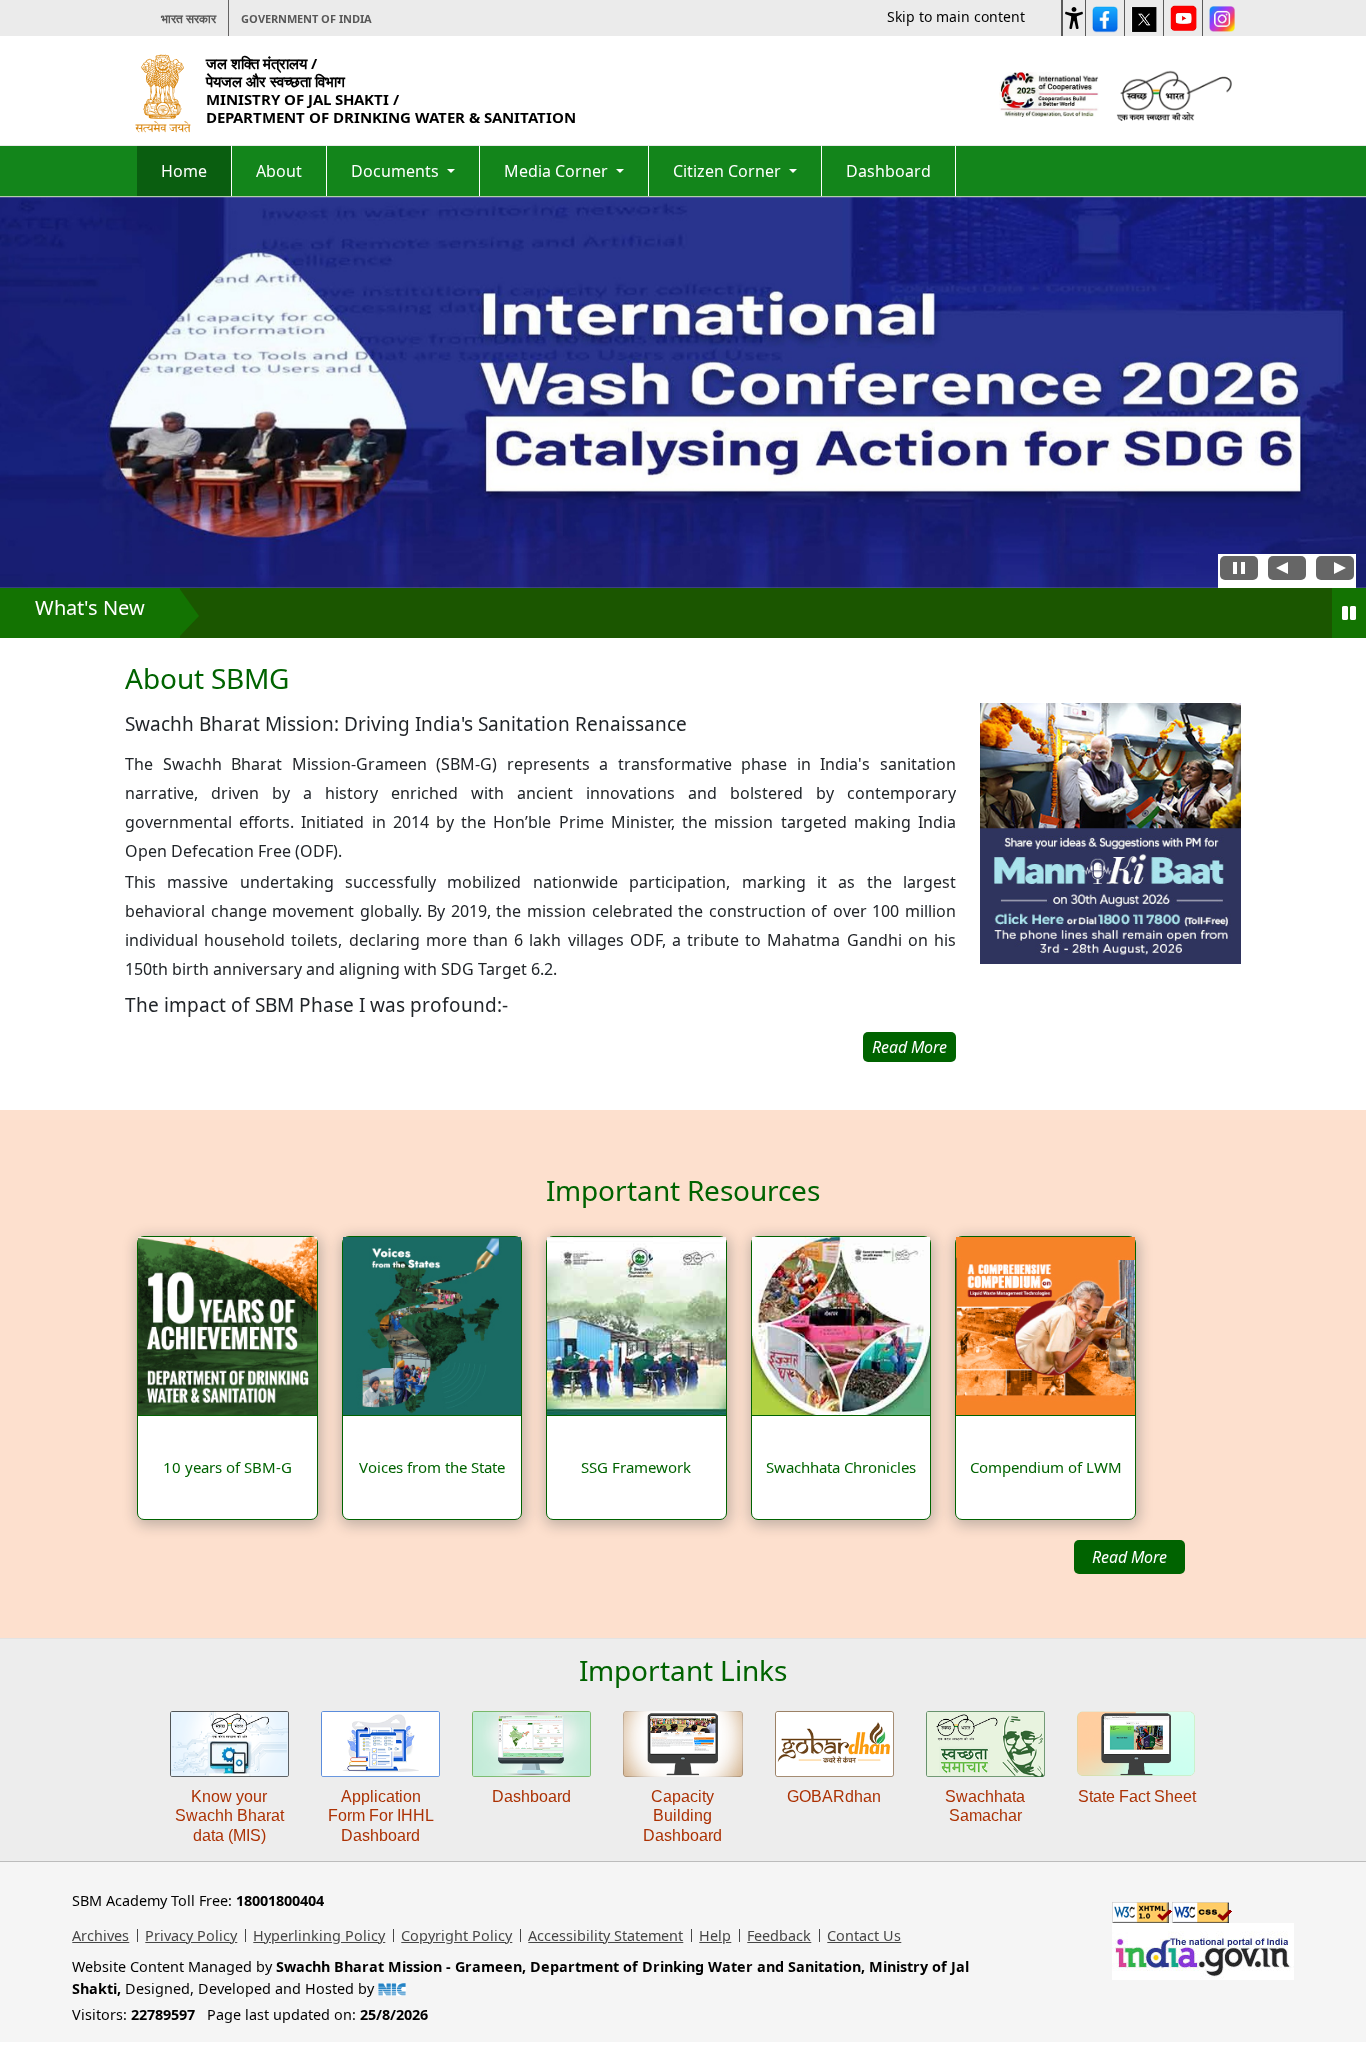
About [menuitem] (279, 171)
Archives (100, 1935)
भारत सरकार (188, 18)
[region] (540, 862)
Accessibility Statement (605, 1935)
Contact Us (864, 1935)
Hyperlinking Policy (319, 1935)
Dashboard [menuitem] (888, 171)
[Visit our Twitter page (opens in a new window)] (1144, 18)
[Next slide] (1335, 571)
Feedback (779, 1935)
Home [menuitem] (184, 171)
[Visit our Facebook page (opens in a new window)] (1105, 18)
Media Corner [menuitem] (558, 171)
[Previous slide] (1287, 571)
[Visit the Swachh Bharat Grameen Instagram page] (1222, 18)
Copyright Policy (456, 1935)
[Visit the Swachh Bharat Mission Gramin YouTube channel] (1183, 18)
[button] (1074, 14)
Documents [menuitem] (397, 171)
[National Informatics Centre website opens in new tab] (391, 1988)
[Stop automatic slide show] (1239, 571)
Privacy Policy (191, 1935)
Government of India (306, 18)
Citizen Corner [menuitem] (729, 171)
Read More (1129, 1557)
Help (715, 1935)
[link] (1110, 882)
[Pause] (1349, 613)
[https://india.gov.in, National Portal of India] (1203, 1950)
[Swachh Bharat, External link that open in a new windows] (1172, 93)
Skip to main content (956, 16)
